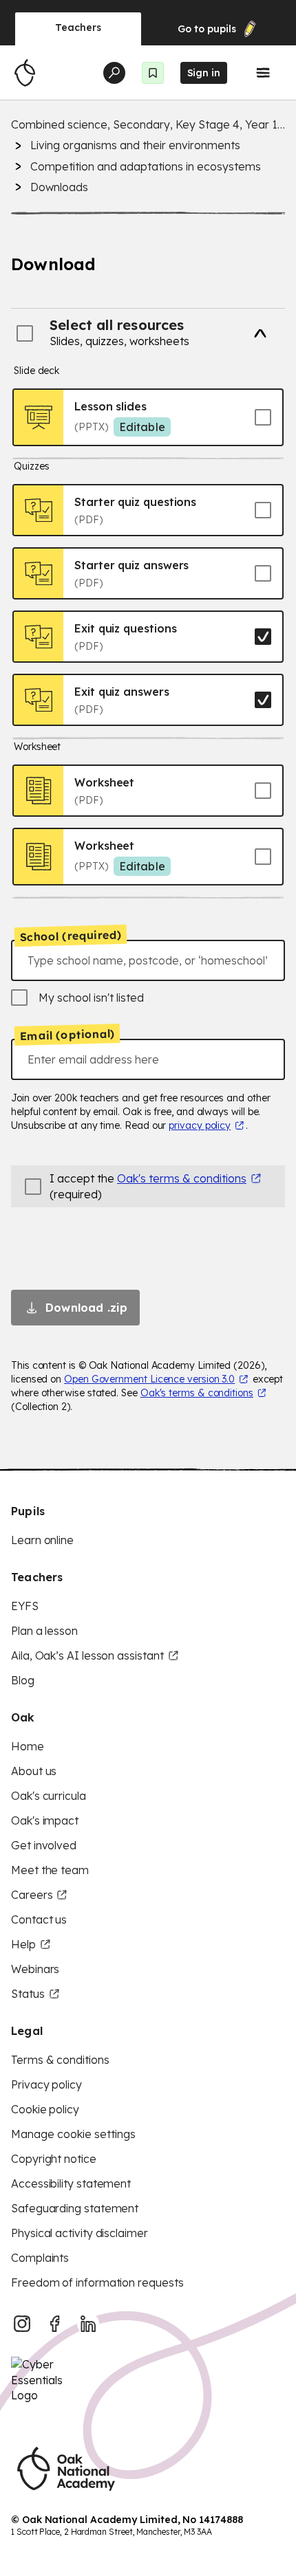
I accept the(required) (148, 1186)
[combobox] (148, 960)
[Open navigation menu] (263, 73)
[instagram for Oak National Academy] (22, 2324)
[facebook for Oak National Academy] (55, 2324)
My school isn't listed (91, 998)
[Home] (25, 73)
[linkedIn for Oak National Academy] (88, 2324)
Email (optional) (67, 1035)
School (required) (71, 936)
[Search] (114, 73)
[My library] (153, 73)
